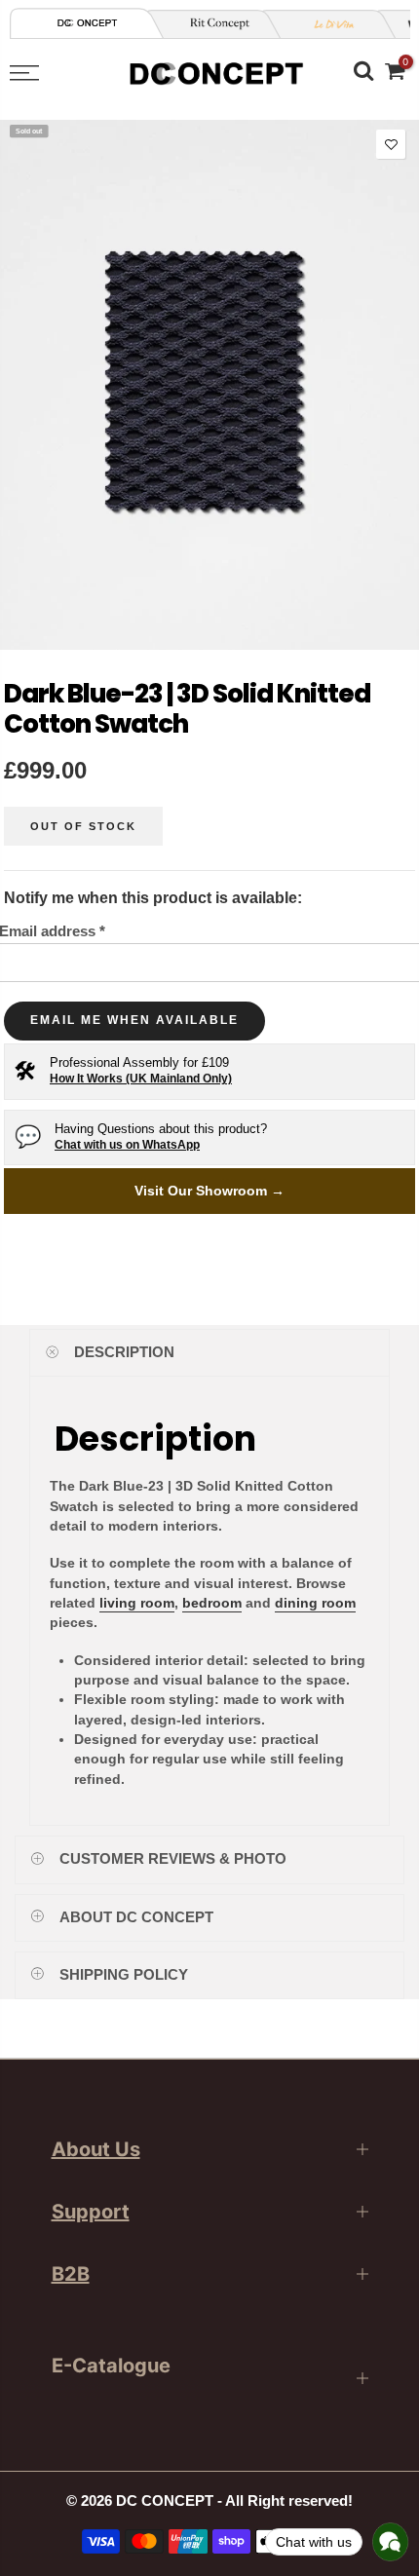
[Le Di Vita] (327, 24)
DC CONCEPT (165, 2501)
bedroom (212, 1603)
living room (137, 1603)
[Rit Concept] (212, 24)
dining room (315, 1603)
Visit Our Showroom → (209, 1191)
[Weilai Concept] (88, 23)
